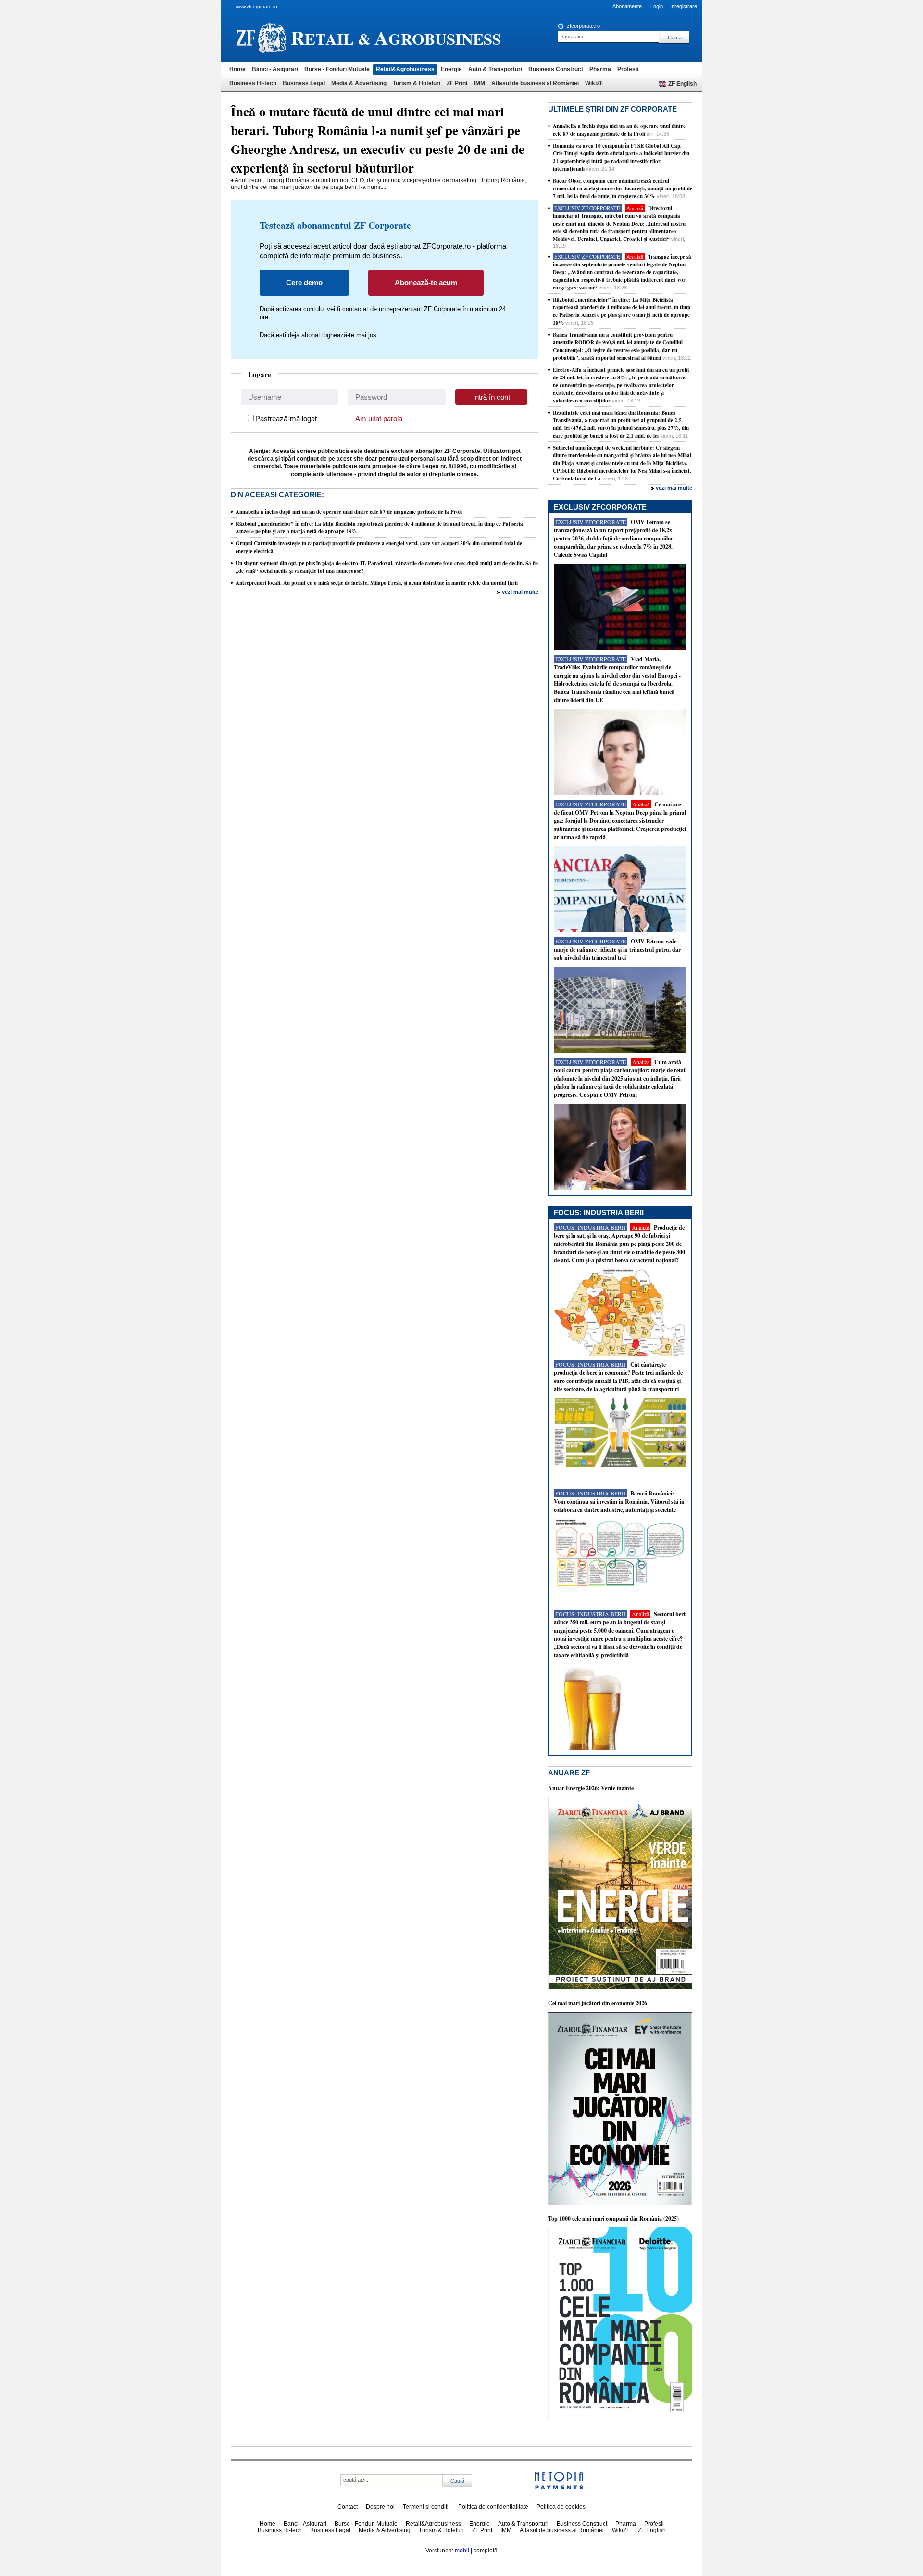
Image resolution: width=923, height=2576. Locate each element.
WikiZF (594, 83)
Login (657, 6)
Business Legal (304, 83)
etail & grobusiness (396, 37)
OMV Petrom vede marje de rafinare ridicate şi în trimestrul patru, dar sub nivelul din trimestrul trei (617, 949)
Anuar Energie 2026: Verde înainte (591, 1788)
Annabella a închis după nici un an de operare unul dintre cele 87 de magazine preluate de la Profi (349, 512)
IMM (480, 83)
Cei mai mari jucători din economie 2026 (598, 2003)
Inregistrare (684, 6)
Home (237, 69)
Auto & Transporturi (495, 69)
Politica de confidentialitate (493, 2507)
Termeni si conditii (426, 2507)
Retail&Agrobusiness (405, 69)
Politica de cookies (561, 2507)
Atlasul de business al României (535, 83)
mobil (462, 2551)
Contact (348, 2507)
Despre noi (380, 2507)
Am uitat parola (379, 419)
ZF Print (457, 83)
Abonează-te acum (426, 283)
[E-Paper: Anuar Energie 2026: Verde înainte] (620, 1987)
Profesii (628, 69)
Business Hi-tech (253, 83)
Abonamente (627, 6)
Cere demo (304, 283)
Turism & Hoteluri (417, 83)
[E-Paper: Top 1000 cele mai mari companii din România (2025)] (620, 2418)
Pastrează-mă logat (286, 419)
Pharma (600, 69)
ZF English (682, 84)
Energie (451, 69)
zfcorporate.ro (583, 26)
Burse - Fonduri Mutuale (337, 69)
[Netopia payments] (559, 2488)
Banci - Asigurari (275, 69)
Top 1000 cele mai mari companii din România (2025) (613, 2218)
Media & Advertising (359, 83)
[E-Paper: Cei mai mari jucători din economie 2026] (620, 2203)
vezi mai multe (520, 592)
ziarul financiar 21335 (261, 38)
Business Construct (556, 69)
